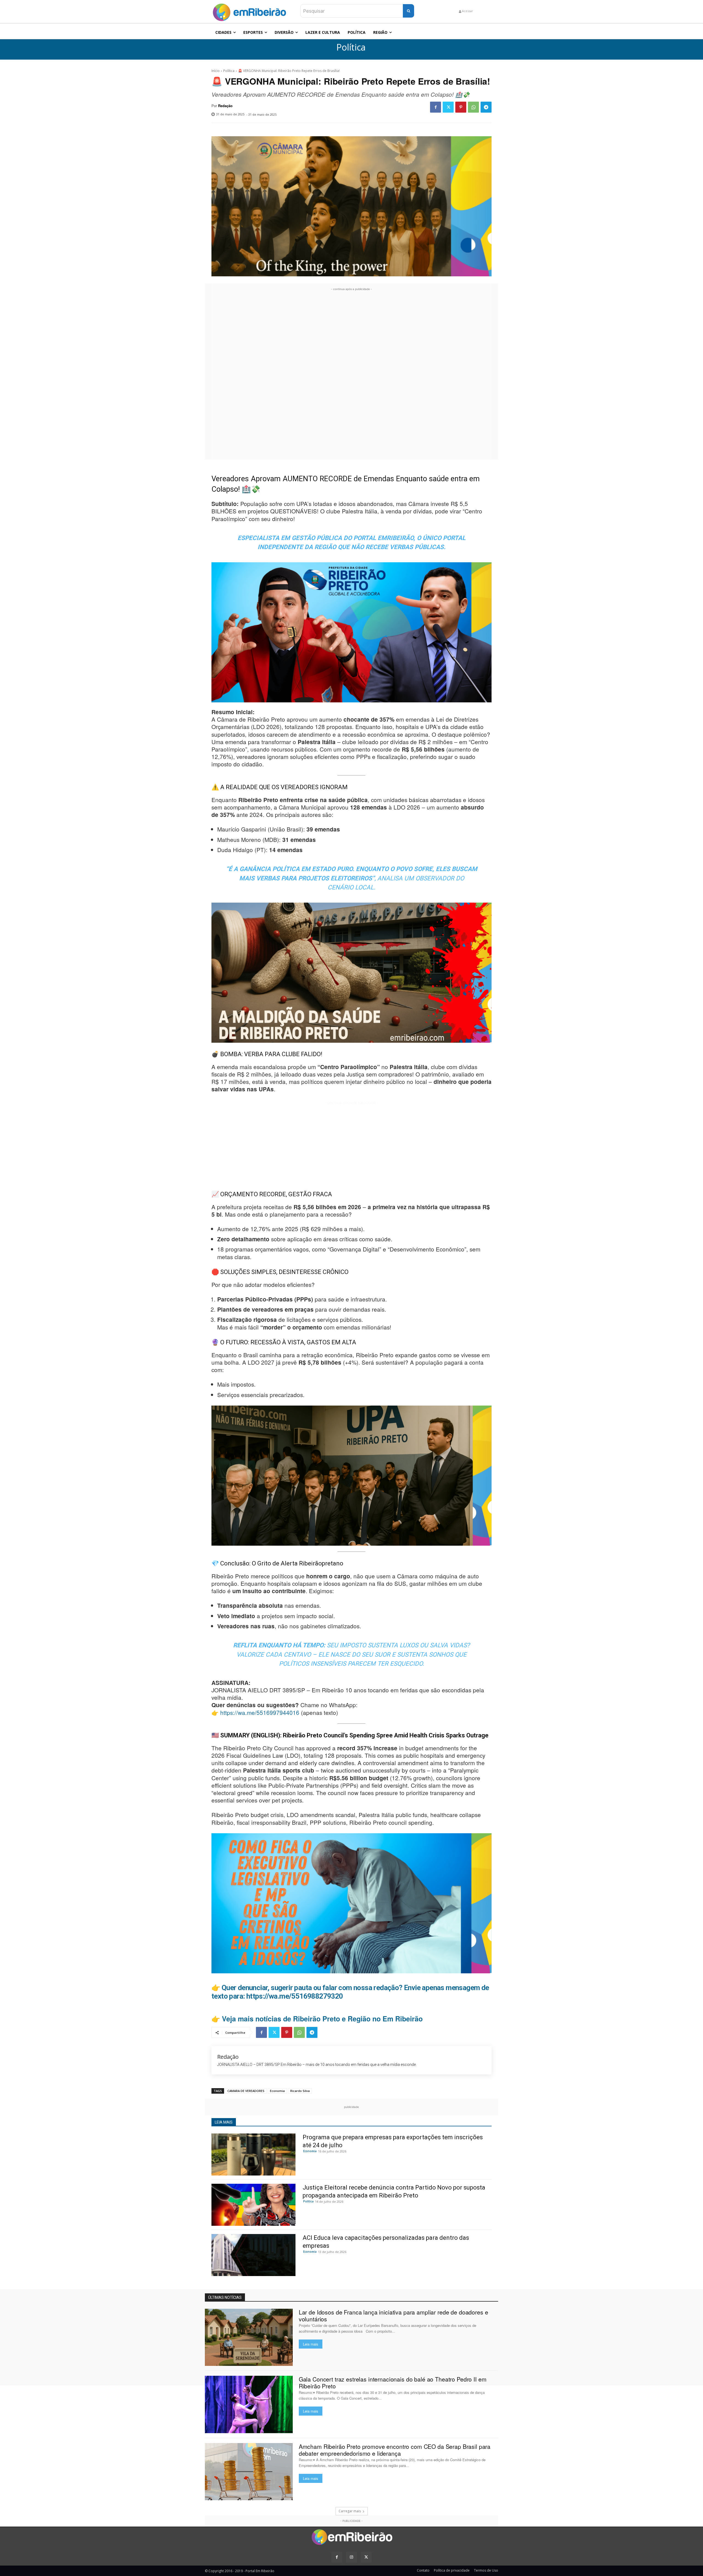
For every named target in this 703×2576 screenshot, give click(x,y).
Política (351, 47)
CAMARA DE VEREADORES (246, 2091)
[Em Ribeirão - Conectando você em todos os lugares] (249, 11)
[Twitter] (448, 107)
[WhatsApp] (473, 107)
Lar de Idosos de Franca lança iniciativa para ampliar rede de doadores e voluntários (394, 2315)
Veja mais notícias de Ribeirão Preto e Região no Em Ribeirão (322, 2019)
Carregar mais (350, 2511)
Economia (277, 2091)
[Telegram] (486, 107)
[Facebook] (436, 107)
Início (216, 71)
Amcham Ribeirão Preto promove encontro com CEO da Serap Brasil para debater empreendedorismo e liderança (395, 2450)
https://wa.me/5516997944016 (260, 1712)
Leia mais (311, 2344)
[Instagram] (351, 2557)
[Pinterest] (461, 107)
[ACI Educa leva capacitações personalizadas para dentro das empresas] (253, 2255)
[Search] (408, 11)
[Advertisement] (351, 374)
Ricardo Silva (300, 2091)
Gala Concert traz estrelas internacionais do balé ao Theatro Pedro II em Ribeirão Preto (393, 2382)
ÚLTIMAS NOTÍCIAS (225, 2297)
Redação (225, 106)
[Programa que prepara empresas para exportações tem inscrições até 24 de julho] (253, 2154)
